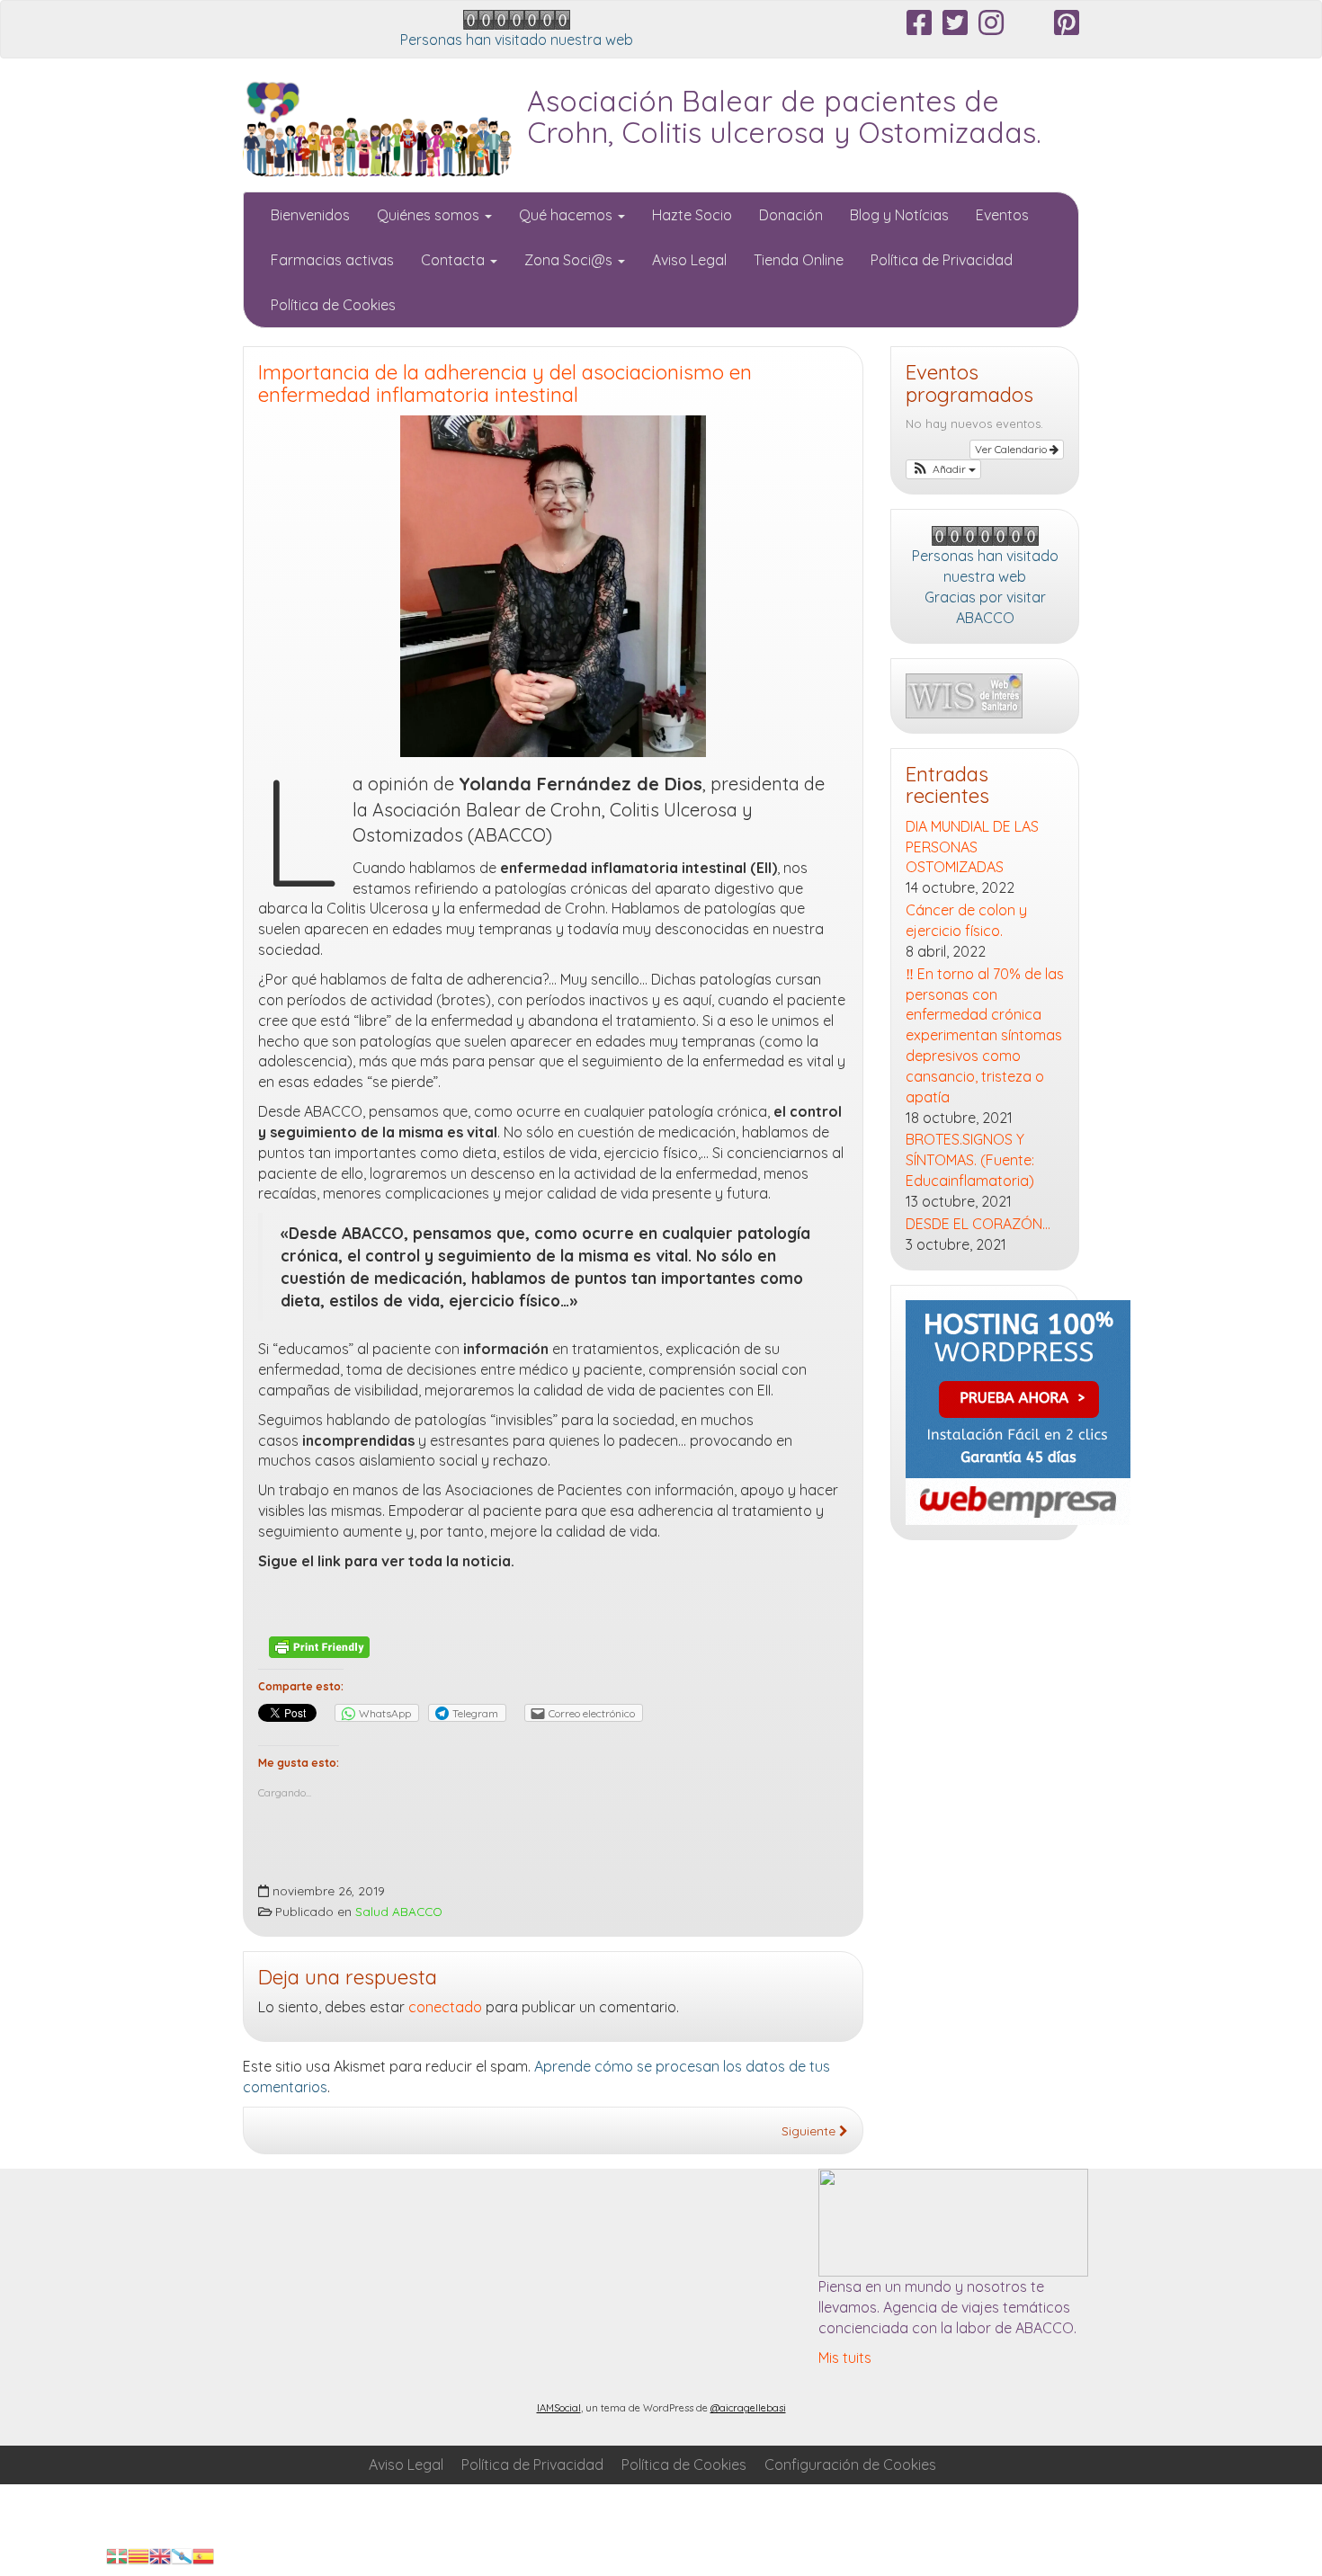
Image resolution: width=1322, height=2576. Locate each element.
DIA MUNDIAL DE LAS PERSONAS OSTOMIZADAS (972, 847)
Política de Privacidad (942, 260)
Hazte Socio (692, 215)
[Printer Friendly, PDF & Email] (319, 1646)
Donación (791, 215)
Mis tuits (845, 2358)
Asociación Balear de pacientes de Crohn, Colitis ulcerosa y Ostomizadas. (784, 116)
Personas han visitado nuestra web (517, 40)
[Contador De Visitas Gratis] (517, 18)
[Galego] (182, 2554)
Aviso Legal (689, 260)
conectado (445, 2007)
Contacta (455, 260)
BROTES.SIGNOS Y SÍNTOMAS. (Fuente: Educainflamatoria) (970, 1160)
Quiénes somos (430, 215)
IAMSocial (559, 2408)
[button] (943, 469)
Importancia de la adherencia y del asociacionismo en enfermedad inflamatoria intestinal (505, 383)
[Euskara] (117, 2554)
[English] (160, 2554)
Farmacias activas (332, 260)
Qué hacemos (567, 215)
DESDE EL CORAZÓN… (978, 1224)
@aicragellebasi (748, 2408)
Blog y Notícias (899, 215)
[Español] (203, 2554)
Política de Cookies (333, 305)
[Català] (138, 2554)
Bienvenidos (310, 215)
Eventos (1002, 215)
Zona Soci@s (570, 260)
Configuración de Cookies (850, 2465)
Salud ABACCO (399, 1911)
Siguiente (810, 2130)
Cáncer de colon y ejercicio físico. (966, 920)
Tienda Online (799, 260)
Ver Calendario (1012, 449)
